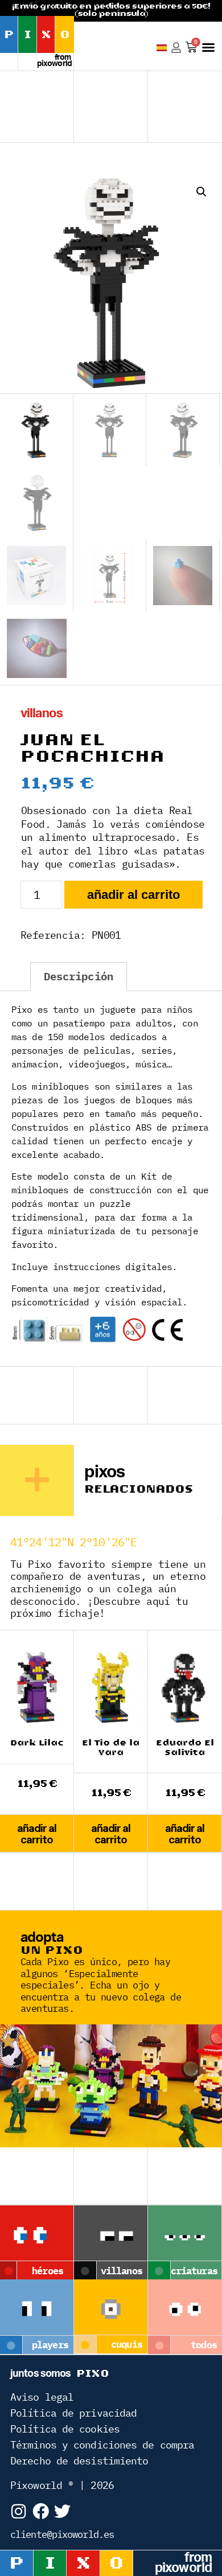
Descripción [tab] (79, 976)
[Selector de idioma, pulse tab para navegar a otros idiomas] (162, 48)
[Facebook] (40, 2511)
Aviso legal (42, 2397)
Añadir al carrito (133, 895)
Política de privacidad (73, 2413)
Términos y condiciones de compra (102, 2445)
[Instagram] (18, 2511)
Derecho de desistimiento (79, 2461)
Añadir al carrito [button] (37, 1834)
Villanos (42, 713)
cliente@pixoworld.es (62, 2534)
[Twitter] (62, 2511)
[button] (208, 47)
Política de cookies (65, 2429)
